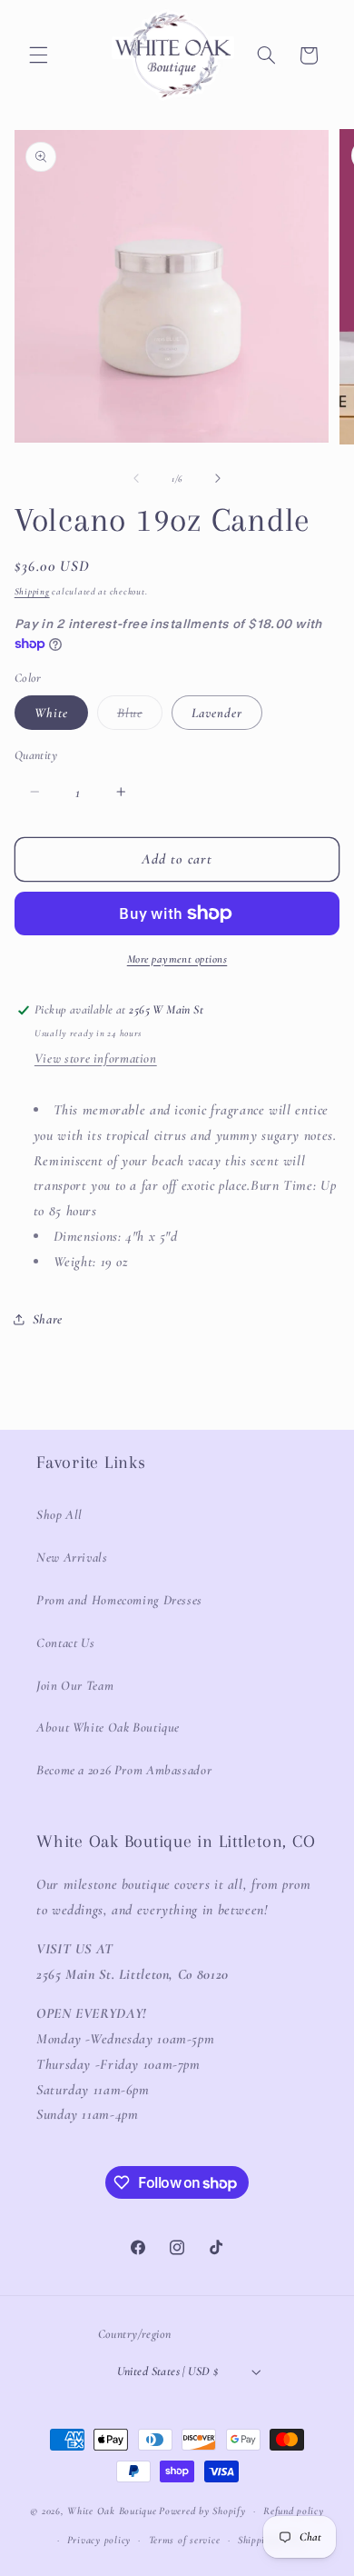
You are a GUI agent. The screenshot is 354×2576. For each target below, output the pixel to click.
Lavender (217, 713)
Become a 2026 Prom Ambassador (124, 1770)
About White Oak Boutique (108, 1727)
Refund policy (294, 2511)
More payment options (177, 959)
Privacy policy (99, 2540)
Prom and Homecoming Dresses (119, 1600)
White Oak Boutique (112, 2511)
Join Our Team (75, 1685)
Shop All (59, 1514)
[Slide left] (136, 479)
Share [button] (48, 1319)
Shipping (32, 591)
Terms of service (185, 2540)
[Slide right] (218, 479)
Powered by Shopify (202, 2511)
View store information (96, 1058)
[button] (38, 55)
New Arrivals (72, 1557)
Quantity (36, 755)
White (51, 713)
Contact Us (65, 1642)
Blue (140, 717)
